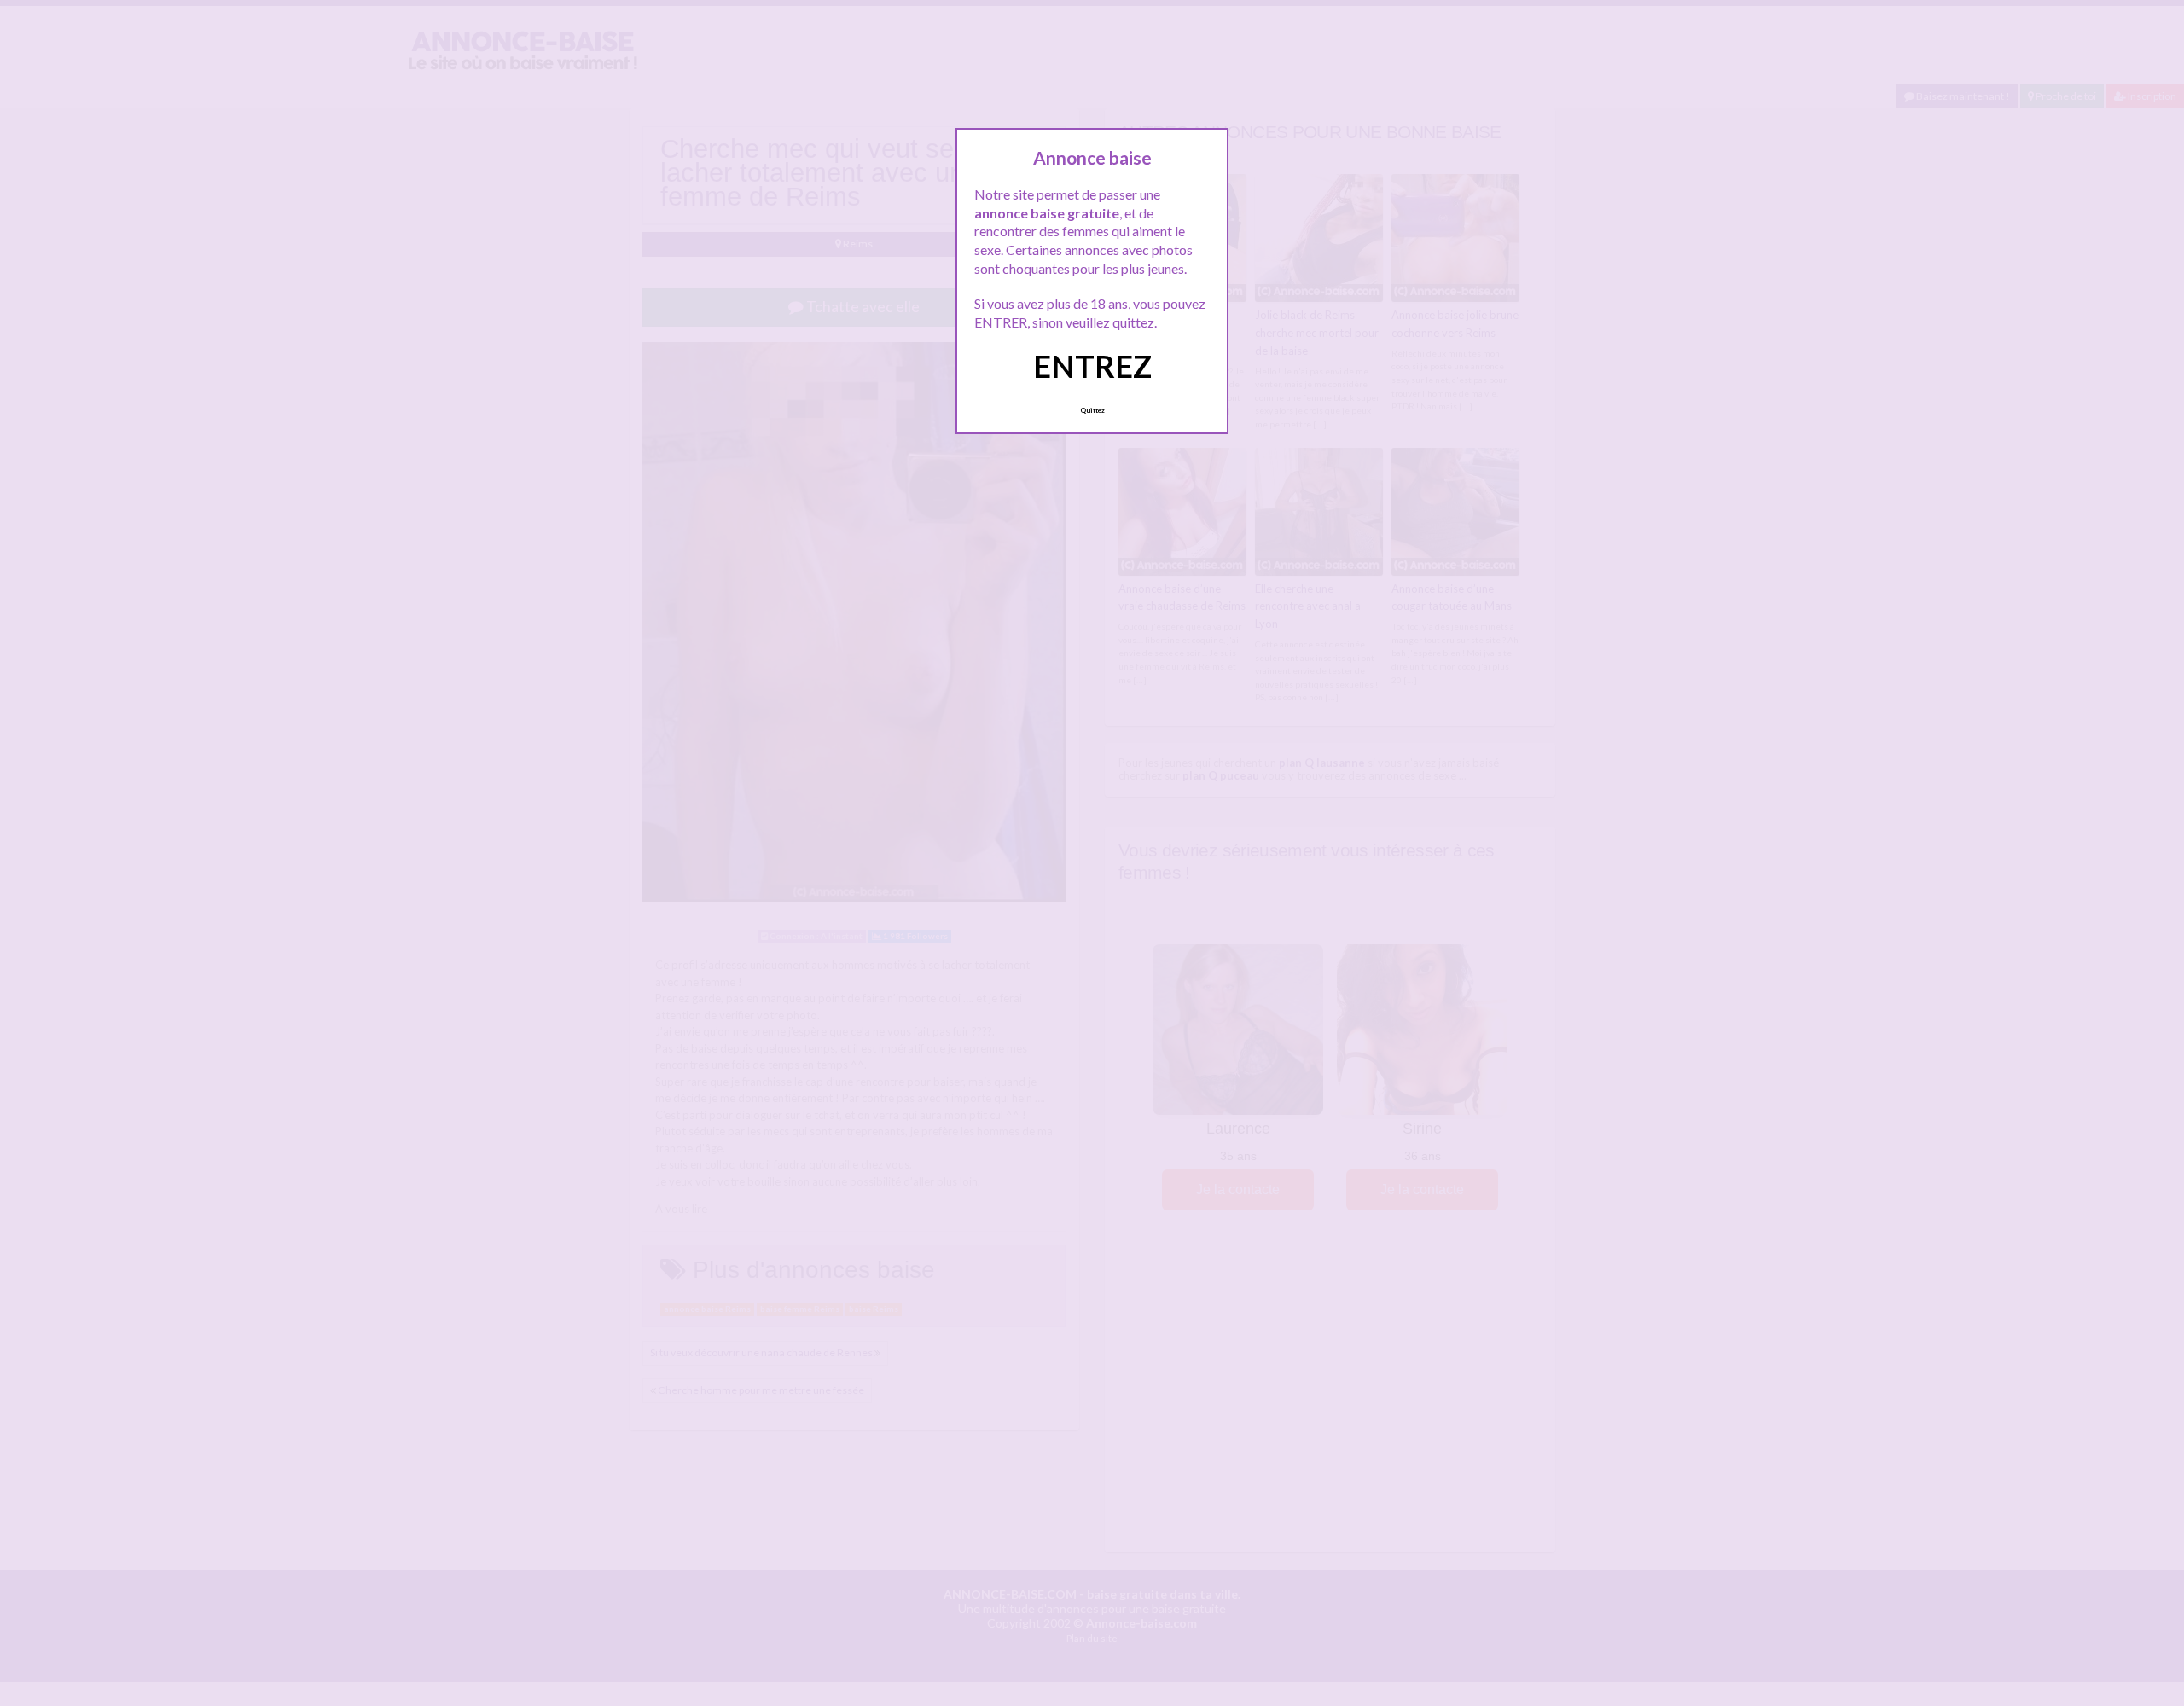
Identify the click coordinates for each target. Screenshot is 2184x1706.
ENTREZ (1092, 366)
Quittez (1092, 410)
